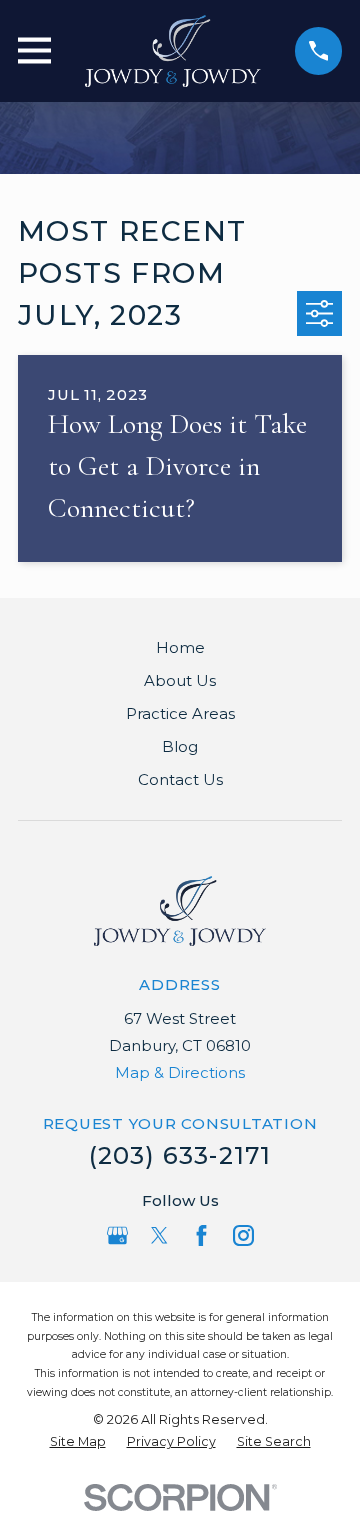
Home (180, 647)
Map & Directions (180, 1072)
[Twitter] (159, 1235)
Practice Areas (180, 713)
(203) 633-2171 (180, 1155)
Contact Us (180, 779)
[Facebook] (201, 1235)
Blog (180, 746)
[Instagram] (243, 1235)
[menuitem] (78, 1442)
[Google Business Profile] (117, 1235)
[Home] (173, 51)
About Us (180, 680)
